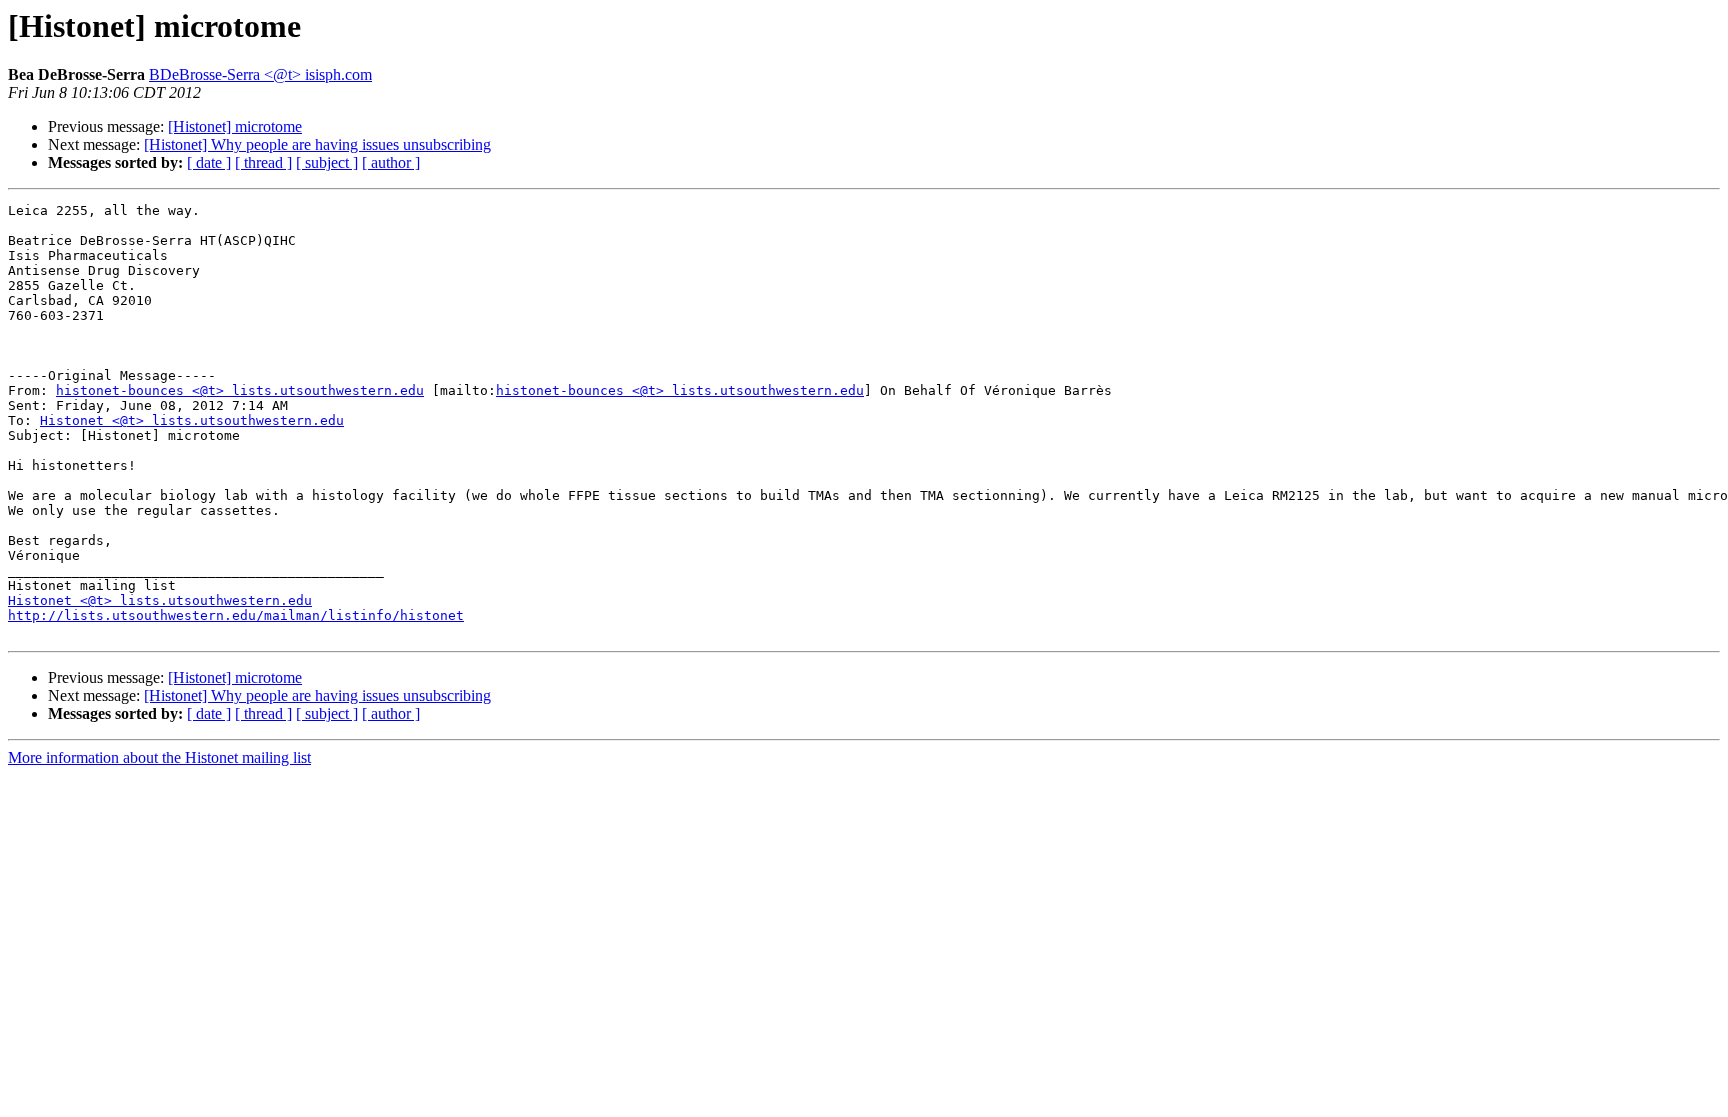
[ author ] (391, 162)
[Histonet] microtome (235, 126)
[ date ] (209, 162)
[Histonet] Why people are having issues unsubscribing (317, 144)
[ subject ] (327, 162)
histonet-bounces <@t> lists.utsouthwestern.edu (240, 390)
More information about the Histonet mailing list (159, 757)
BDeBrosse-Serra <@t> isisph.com (260, 74)
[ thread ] (263, 162)
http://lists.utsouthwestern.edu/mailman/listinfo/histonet (236, 615)
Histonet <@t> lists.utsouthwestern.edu (192, 420)
